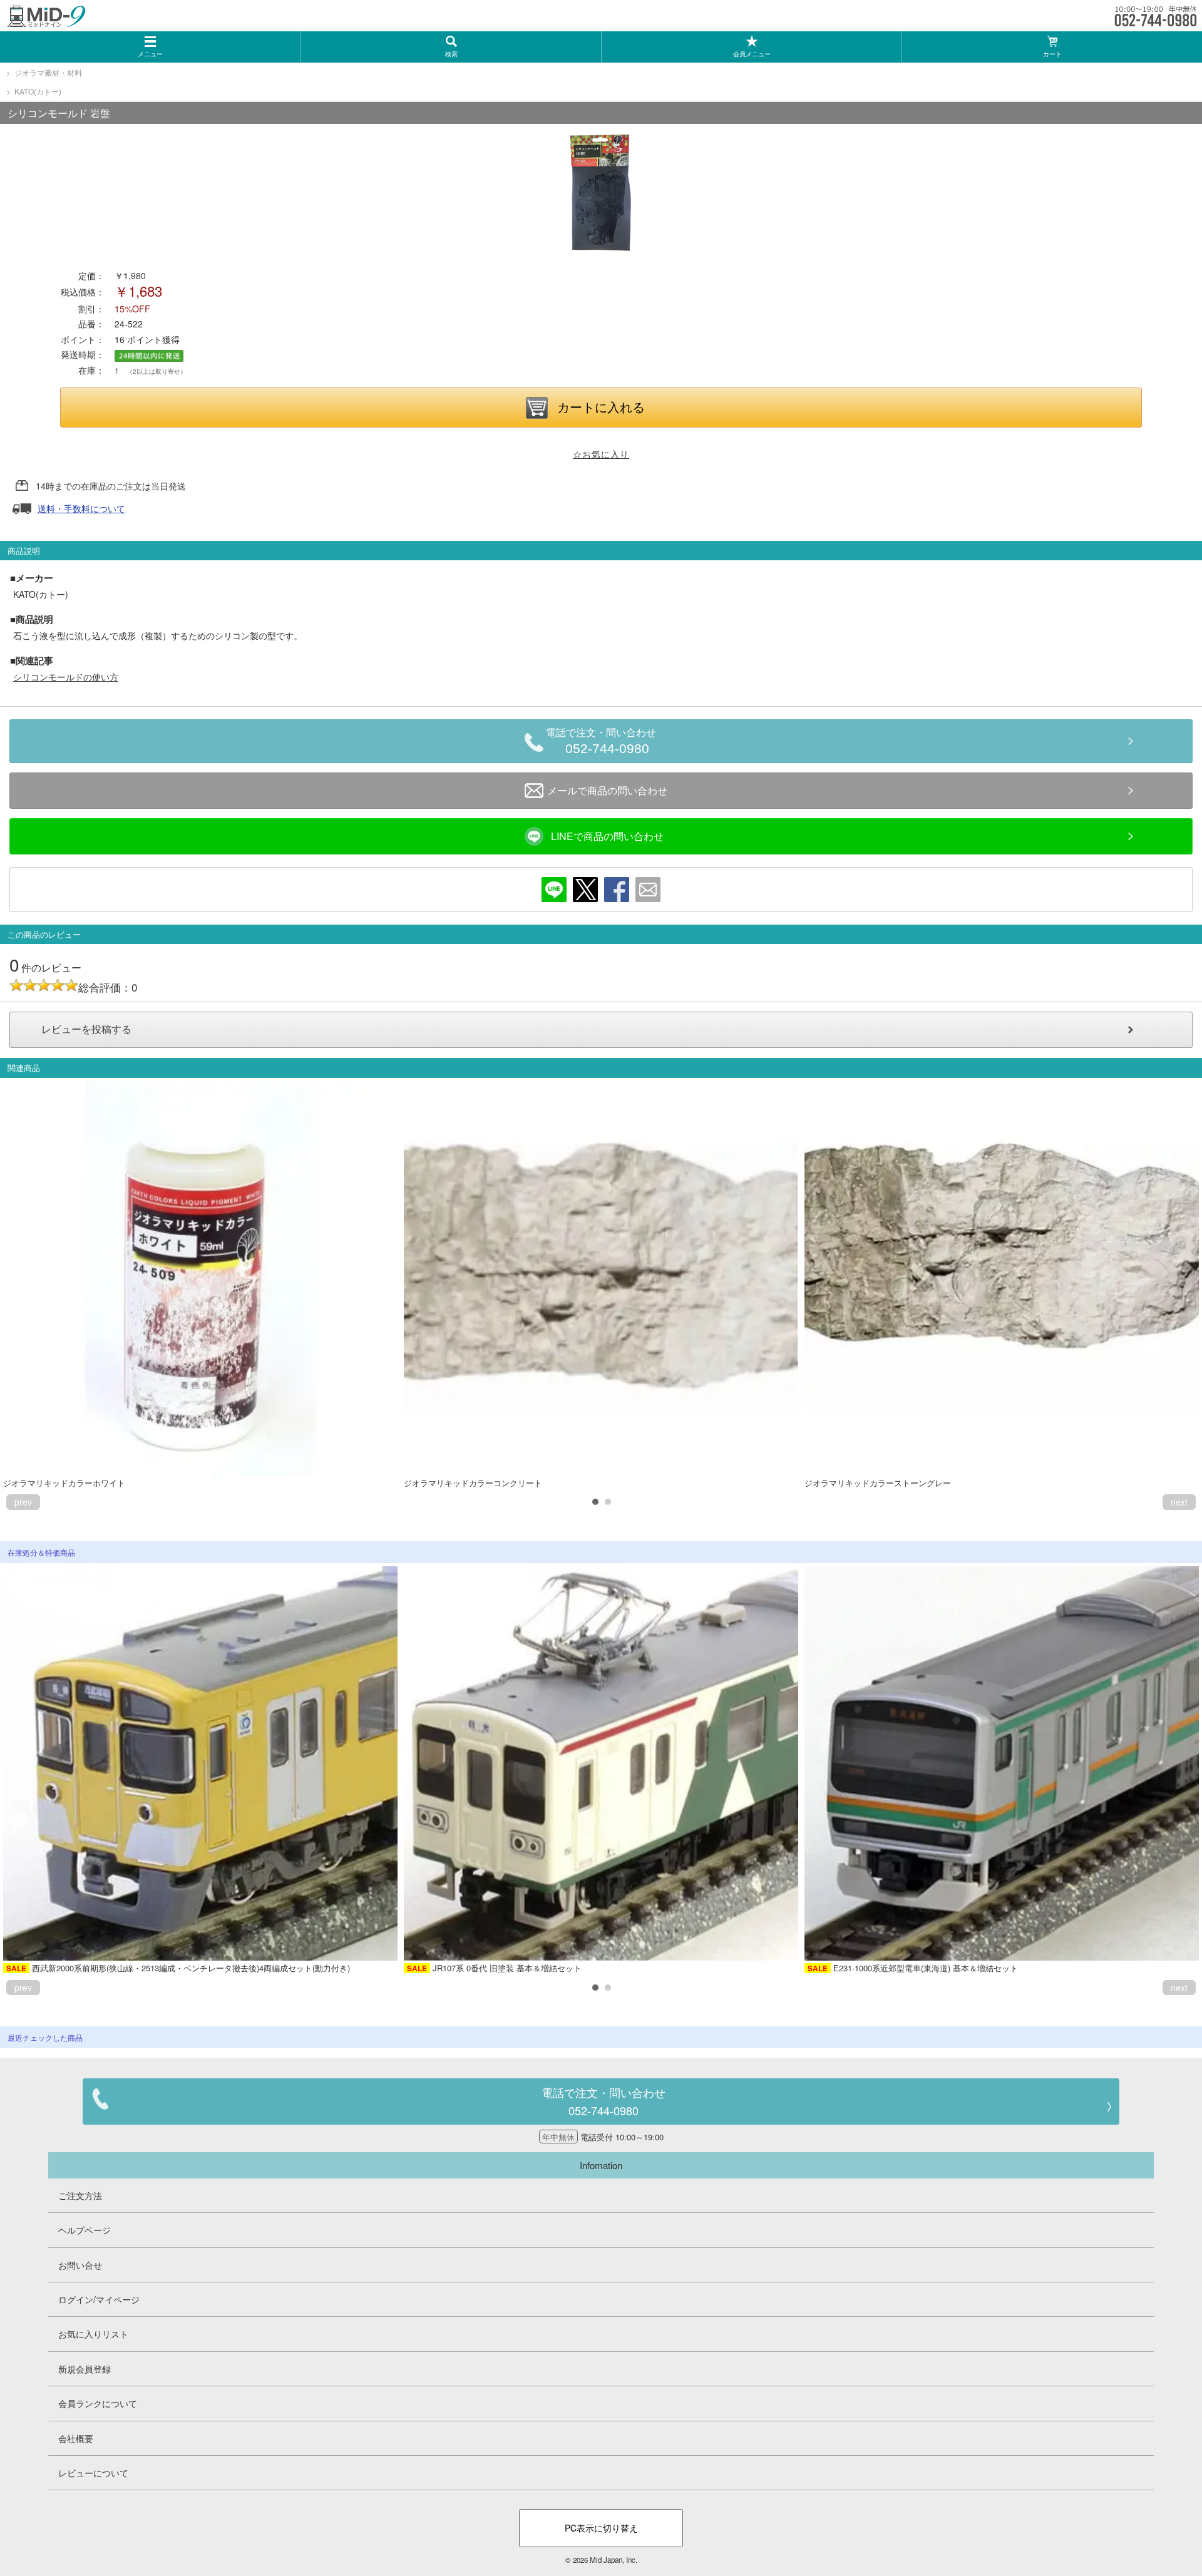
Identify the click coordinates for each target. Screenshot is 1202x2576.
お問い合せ (80, 2265)
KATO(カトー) (38, 91)
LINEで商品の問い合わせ (607, 836)
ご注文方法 (80, 2195)
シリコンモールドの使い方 (66, 677)
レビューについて (93, 2473)
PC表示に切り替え (601, 2528)
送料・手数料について (81, 508)
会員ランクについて (98, 2403)
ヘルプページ (85, 2230)
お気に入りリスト (93, 2334)
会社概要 (76, 2438)
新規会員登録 (85, 2369)
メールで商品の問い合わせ (607, 790)
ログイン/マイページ (99, 2299)
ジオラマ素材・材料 (48, 72)
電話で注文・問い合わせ (601, 741)
